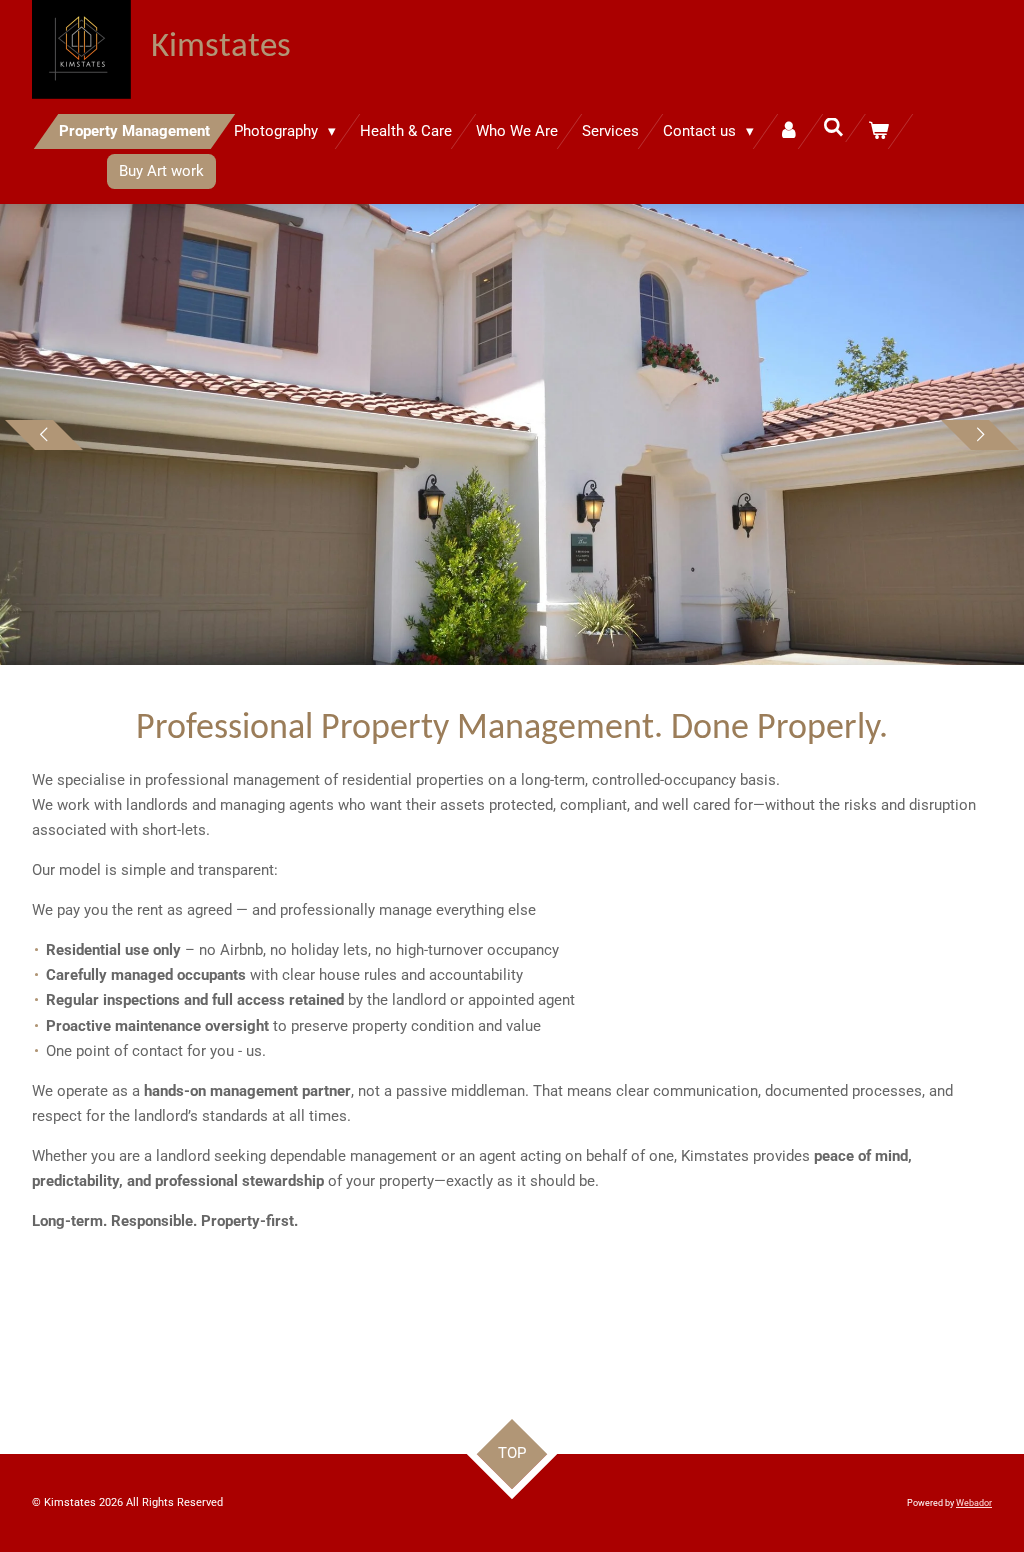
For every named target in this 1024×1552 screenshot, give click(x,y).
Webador (974, 1503)
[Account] (788, 131)
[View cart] (878, 131)
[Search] (833, 128)
